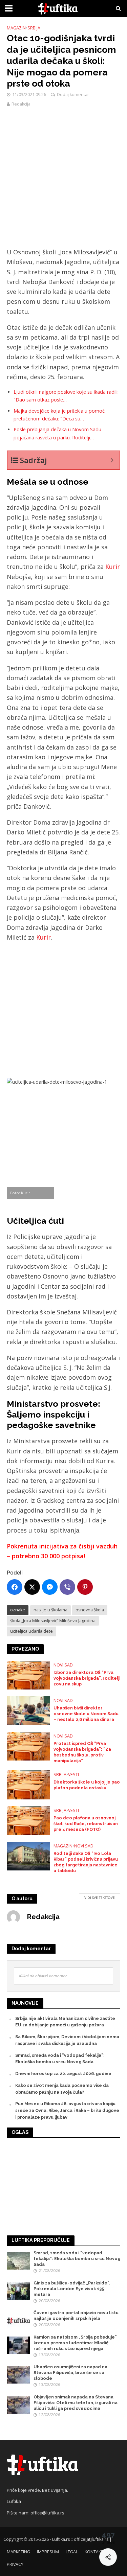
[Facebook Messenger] (50, 1587)
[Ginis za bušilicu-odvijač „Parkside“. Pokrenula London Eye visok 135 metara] (18, 2290)
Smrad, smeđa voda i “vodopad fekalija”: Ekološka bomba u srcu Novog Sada (77, 2259)
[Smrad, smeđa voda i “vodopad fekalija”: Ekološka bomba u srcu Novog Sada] (18, 2261)
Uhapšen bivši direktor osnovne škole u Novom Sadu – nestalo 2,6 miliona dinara (86, 1714)
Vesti (73, 1775)
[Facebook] (15, 1587)
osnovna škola (90, 1610)
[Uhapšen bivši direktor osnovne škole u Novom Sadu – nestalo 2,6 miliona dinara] (28, 1710)
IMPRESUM (48, 2552)
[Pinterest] (85, 1587)
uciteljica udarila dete (31, 1631)
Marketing (18, 2552)
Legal (72, 2552)
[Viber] (67, 1587)
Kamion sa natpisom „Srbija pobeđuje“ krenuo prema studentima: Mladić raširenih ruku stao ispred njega (75, 2343)
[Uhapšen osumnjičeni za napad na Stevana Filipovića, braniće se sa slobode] (18, 2375)
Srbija (34, 28)
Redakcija (21, 104)
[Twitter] (32, 1587)
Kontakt (94, 2552)
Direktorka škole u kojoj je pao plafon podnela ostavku (87, 1785)
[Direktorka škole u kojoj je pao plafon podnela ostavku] (28, 1784)
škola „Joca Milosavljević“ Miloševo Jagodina (53, 1621)
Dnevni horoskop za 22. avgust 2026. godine (63, 2074)
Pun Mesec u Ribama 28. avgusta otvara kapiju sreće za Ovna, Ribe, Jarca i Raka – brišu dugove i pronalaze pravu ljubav (67, 2110)
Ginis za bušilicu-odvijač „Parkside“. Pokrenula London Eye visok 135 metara (72, 2289)
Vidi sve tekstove (100, 1897)
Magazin (16, 28)
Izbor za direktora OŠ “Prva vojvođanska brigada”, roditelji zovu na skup (87, 1678)
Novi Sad (63, 1665)
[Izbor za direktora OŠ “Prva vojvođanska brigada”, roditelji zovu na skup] (28, 1674)
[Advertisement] (63, 181)
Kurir (113, 567)
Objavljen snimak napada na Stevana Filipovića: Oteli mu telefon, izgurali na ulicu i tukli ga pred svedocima (76, 2403)
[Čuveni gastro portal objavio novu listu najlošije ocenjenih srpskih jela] (18, 2320)
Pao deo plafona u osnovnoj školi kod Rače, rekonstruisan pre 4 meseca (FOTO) (86, 1824)
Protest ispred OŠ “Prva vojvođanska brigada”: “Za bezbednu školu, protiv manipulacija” (82, 1752)
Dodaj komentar (73, 95)
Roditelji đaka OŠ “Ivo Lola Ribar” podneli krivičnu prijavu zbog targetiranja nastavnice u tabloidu (86, 1862)
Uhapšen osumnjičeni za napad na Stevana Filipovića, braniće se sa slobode (70, 2373)
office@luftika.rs (47, 2513)
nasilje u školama (50, 1610)
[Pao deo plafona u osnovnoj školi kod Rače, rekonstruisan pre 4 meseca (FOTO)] (28, 1820)
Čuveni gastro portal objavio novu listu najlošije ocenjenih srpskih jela (76, 2316)
